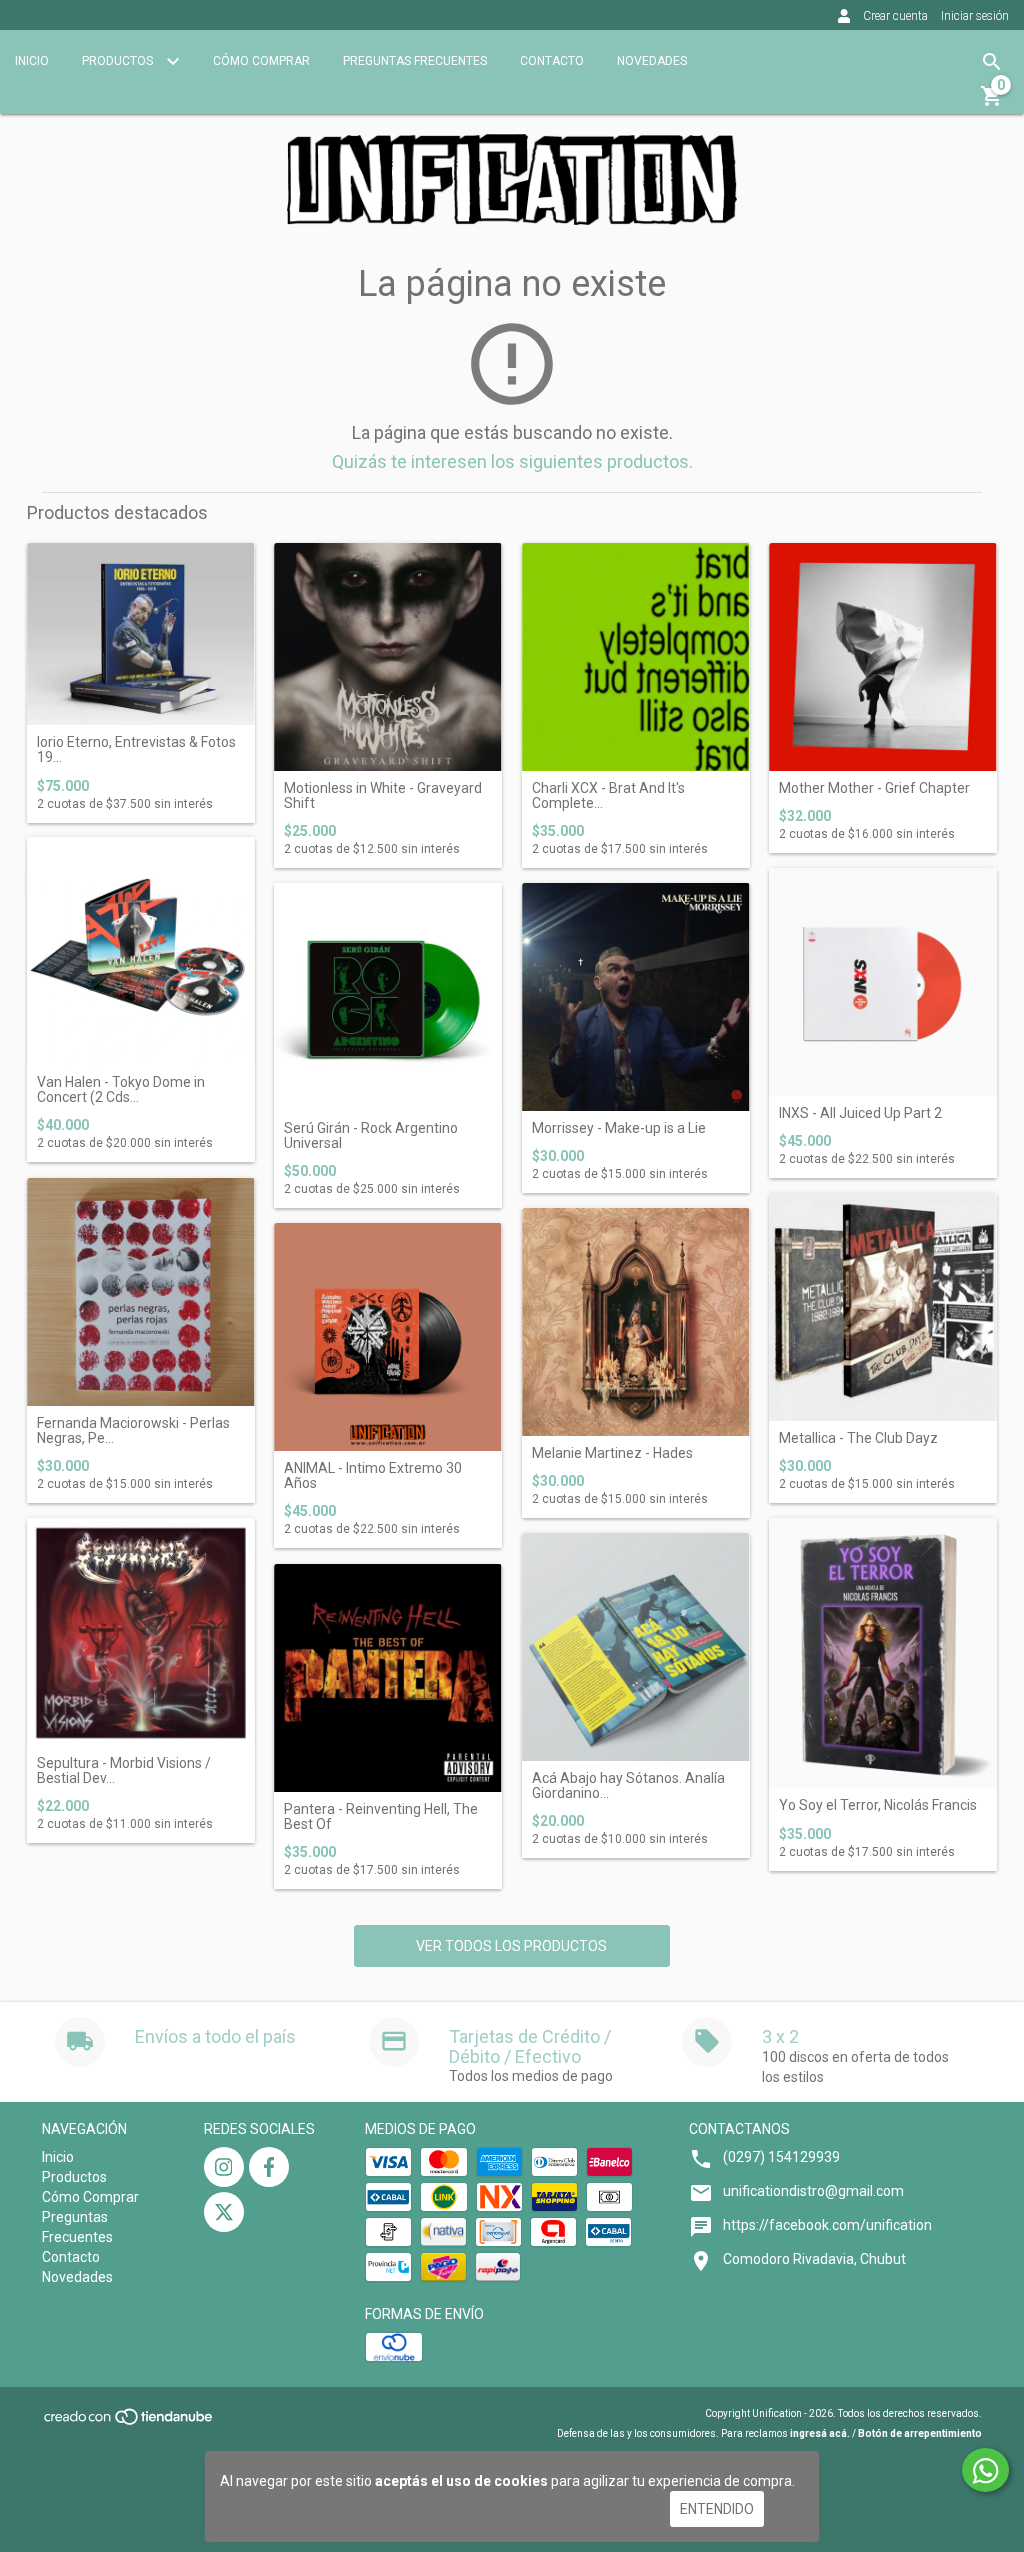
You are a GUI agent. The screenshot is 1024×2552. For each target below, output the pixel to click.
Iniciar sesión (975, 16)
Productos (119, 61)
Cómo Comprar (261, 61)
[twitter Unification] (224, 2212)
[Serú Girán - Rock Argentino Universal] (388, 997)
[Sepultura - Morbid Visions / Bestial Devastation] (141, 1632)
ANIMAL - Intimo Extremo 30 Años (373, 1476)
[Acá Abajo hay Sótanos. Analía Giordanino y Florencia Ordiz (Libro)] (636, 1647)
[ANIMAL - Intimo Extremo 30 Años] (388, 1337)
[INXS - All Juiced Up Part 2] (883, 982)
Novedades (652, 61)
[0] (992, 103)
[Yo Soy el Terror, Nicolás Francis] (883, 1653)
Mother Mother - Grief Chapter (874, 788)
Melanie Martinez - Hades (612, 1453)
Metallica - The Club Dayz (858, 1438)
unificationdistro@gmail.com (813, 2191)
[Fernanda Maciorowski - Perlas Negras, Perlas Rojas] (141, 1292)
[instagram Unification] (224, 2167)
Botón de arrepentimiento (920, 2433)
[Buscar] (992, 62)
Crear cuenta (895, 16)
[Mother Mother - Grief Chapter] (883, 657)
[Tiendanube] (129, 2423)
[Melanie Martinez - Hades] (636, 1322)
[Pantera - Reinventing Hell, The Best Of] (388, 1678)
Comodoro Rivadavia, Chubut (814, 2259)
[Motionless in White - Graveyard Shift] (388, 657)
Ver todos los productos (511, 1946)
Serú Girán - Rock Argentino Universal (371, 1136)
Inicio (32, 61)
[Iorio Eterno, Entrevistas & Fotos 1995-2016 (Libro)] (141, 634)
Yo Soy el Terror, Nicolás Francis (878, 1805)
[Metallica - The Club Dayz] (883, 1307)
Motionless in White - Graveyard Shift (383, 796)
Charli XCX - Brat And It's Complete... (608, 796)
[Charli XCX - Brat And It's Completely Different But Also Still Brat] (636, 657)
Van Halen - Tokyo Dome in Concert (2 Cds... (121, 1090)
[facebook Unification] (269, 2167)
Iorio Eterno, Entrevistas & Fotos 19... (136, 750)
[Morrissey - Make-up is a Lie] (636, 997)
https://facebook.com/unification (827, 2225)
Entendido (717, 2509)
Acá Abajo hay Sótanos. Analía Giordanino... (628, 1786)
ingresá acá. (820, 2433)
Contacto (552, 61)
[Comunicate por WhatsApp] (985, 2470)
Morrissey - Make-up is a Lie (619, 1128)
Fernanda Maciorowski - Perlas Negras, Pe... (133, 1431)
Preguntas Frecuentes (415, 61)
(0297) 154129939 (781, 2157)
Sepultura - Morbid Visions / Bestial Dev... (124, 1771)
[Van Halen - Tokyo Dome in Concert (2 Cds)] (141, 951)
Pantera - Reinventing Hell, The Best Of (381, 1817)
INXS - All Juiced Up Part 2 (860, 1113)
